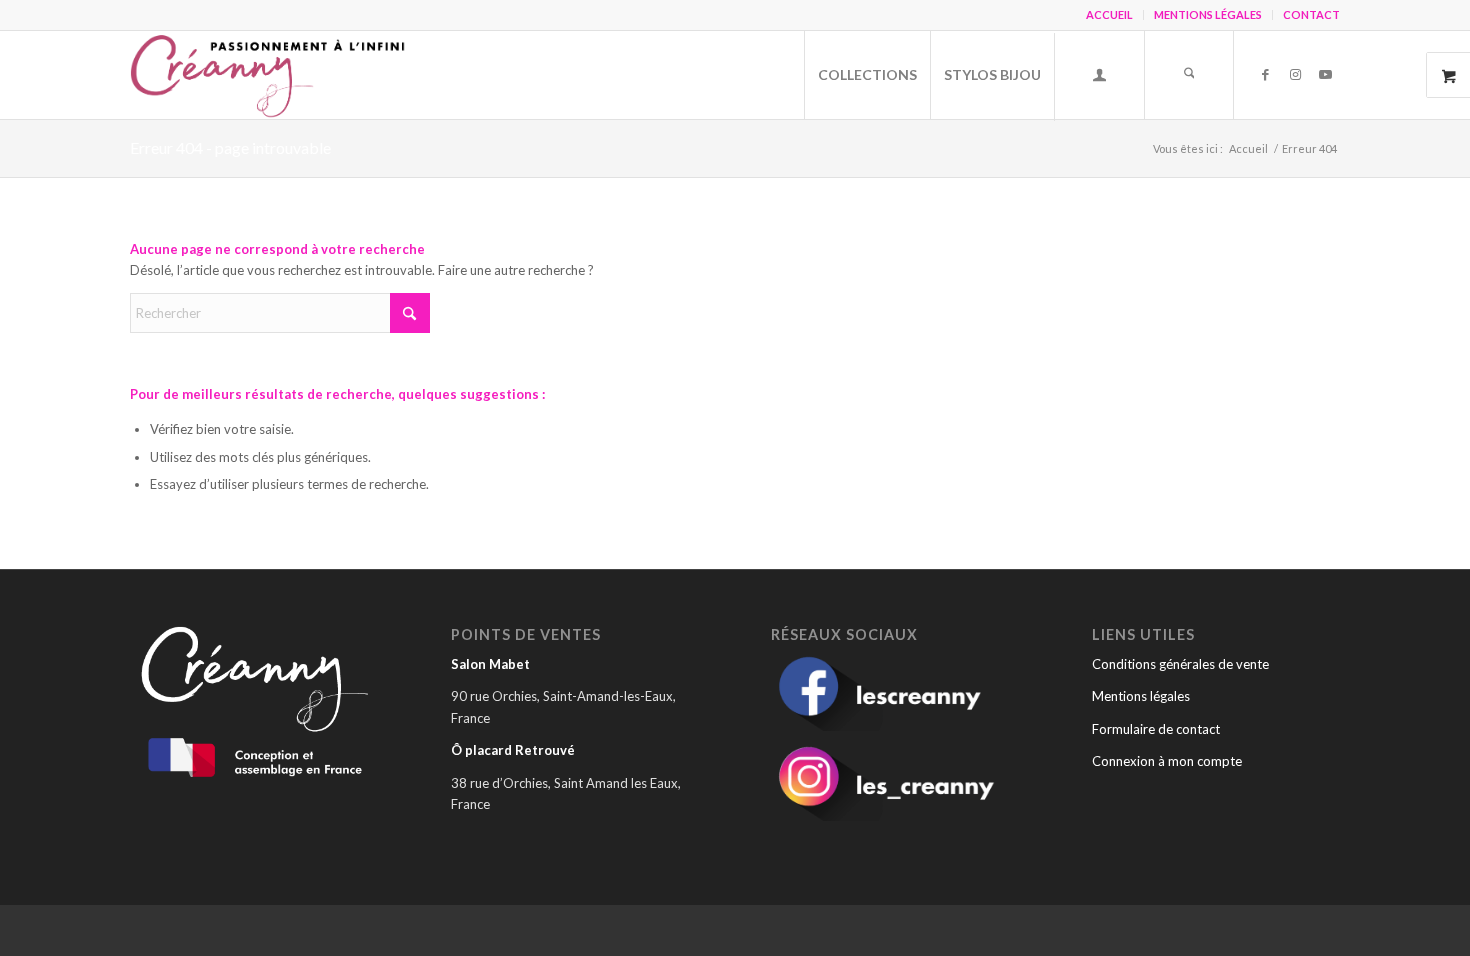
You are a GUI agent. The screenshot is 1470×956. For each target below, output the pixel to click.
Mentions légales (1141, 696)
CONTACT (1311, 14)
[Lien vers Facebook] (1265, 74)
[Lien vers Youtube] (1325, 74)
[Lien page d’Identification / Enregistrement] (1099, 77)
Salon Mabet (490, 664)
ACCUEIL (1109, 14)
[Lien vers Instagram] (1295, 74)
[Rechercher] (1189, 75)
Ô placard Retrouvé (513, 750)
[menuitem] (1110, 15)
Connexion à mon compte (1167, 761)
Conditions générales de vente (1180, 664)
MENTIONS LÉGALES (1208, 14)
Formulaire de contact (1156, 729)
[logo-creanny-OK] (270, 75)
